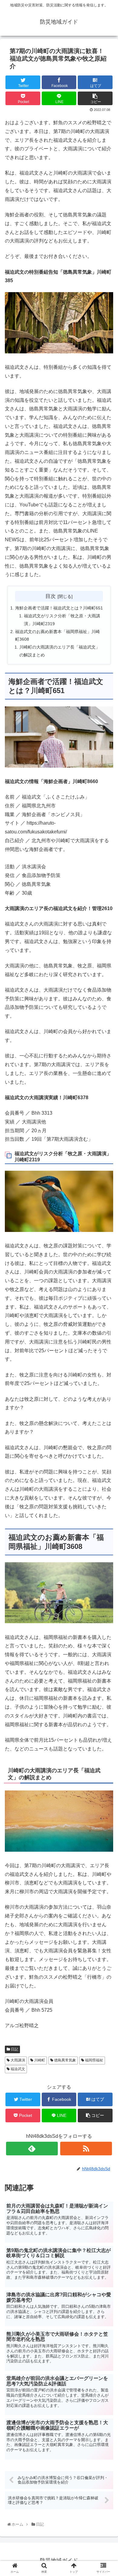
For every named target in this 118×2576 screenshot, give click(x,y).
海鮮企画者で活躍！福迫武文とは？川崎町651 (59, 608)
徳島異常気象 (65, 2060)
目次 (51, 596)
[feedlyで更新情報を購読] (32, 2149)
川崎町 (39, 2060)
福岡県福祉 (94, 2060)
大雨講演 (17, 2060)
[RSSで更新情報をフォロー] (86, 2149)
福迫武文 (17, 2069)
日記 (14, 2049)
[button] (107, 1314)
